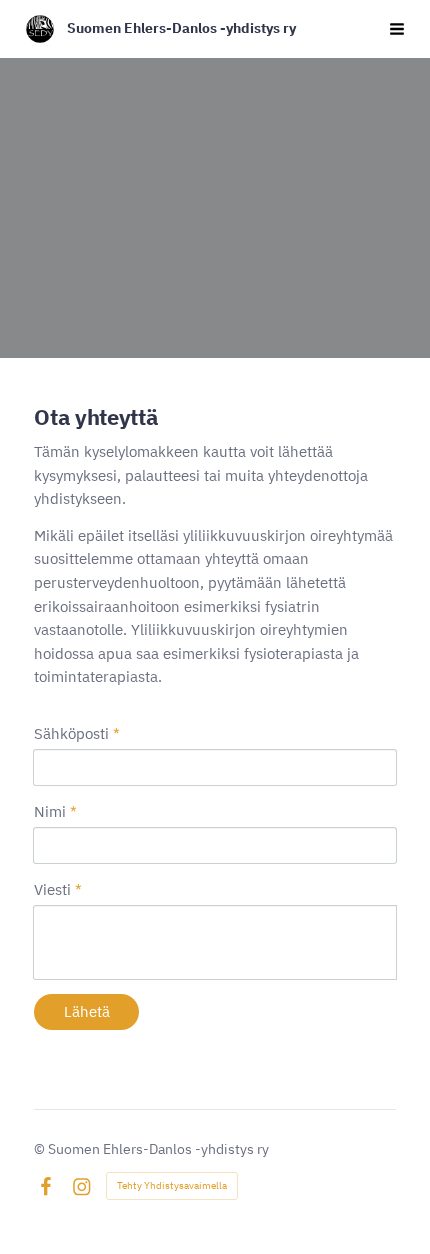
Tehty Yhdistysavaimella (172, 1185)
